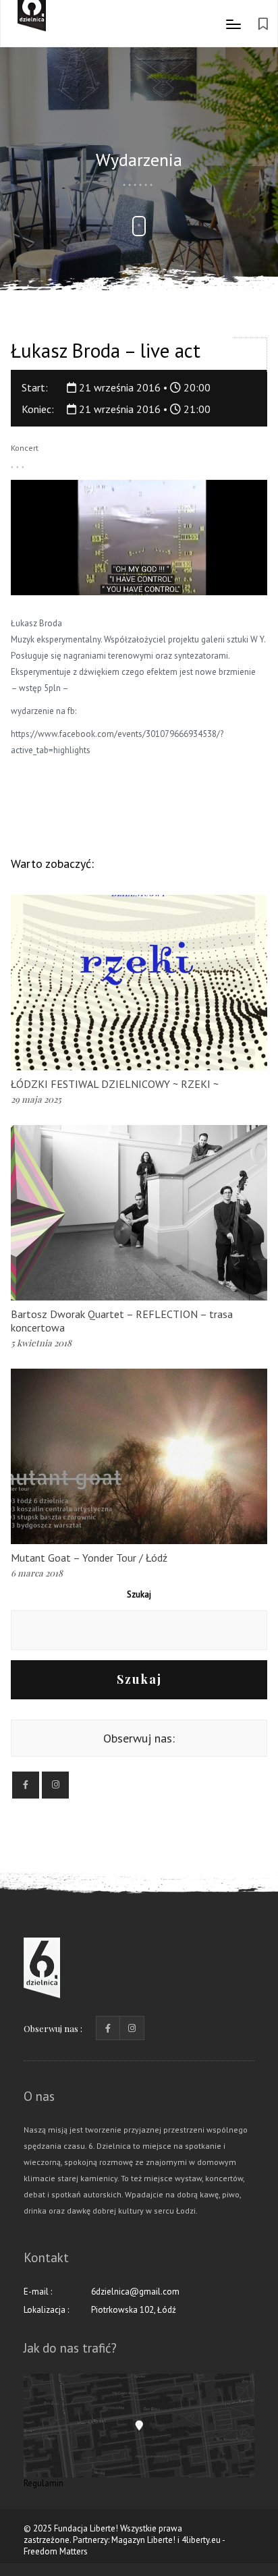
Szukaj (139, 1594)
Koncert (25, 448)
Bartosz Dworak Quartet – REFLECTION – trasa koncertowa (122, 1321)
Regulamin (44, 2483)
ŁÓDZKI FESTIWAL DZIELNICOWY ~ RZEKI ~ (115, 1084)
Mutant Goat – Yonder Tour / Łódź (89, 1558)
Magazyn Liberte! (143, 2540)
